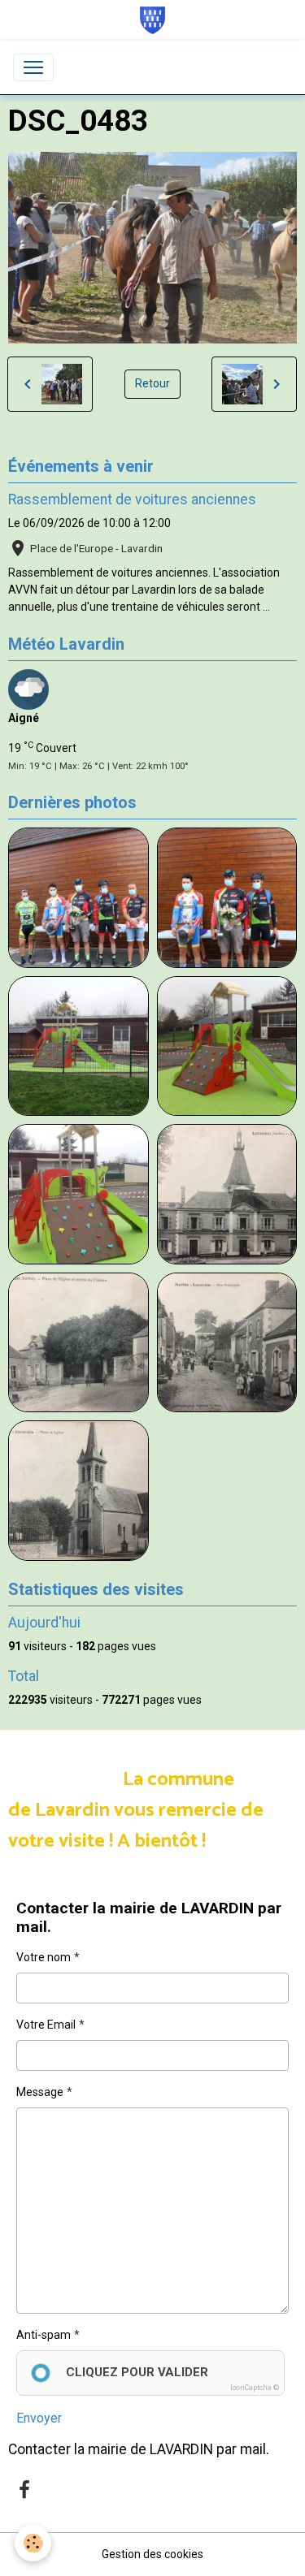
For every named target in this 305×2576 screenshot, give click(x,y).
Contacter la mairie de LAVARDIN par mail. (139, 2449)
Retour (152, 383)
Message (40, 2092)
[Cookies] (33, 2543)
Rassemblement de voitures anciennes (132, 499)
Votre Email (46, 2025)
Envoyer (39, 2418)
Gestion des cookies (152, 2554)
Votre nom (44, 1957)
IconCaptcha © (255, 2388)
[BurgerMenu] (33, 67)
